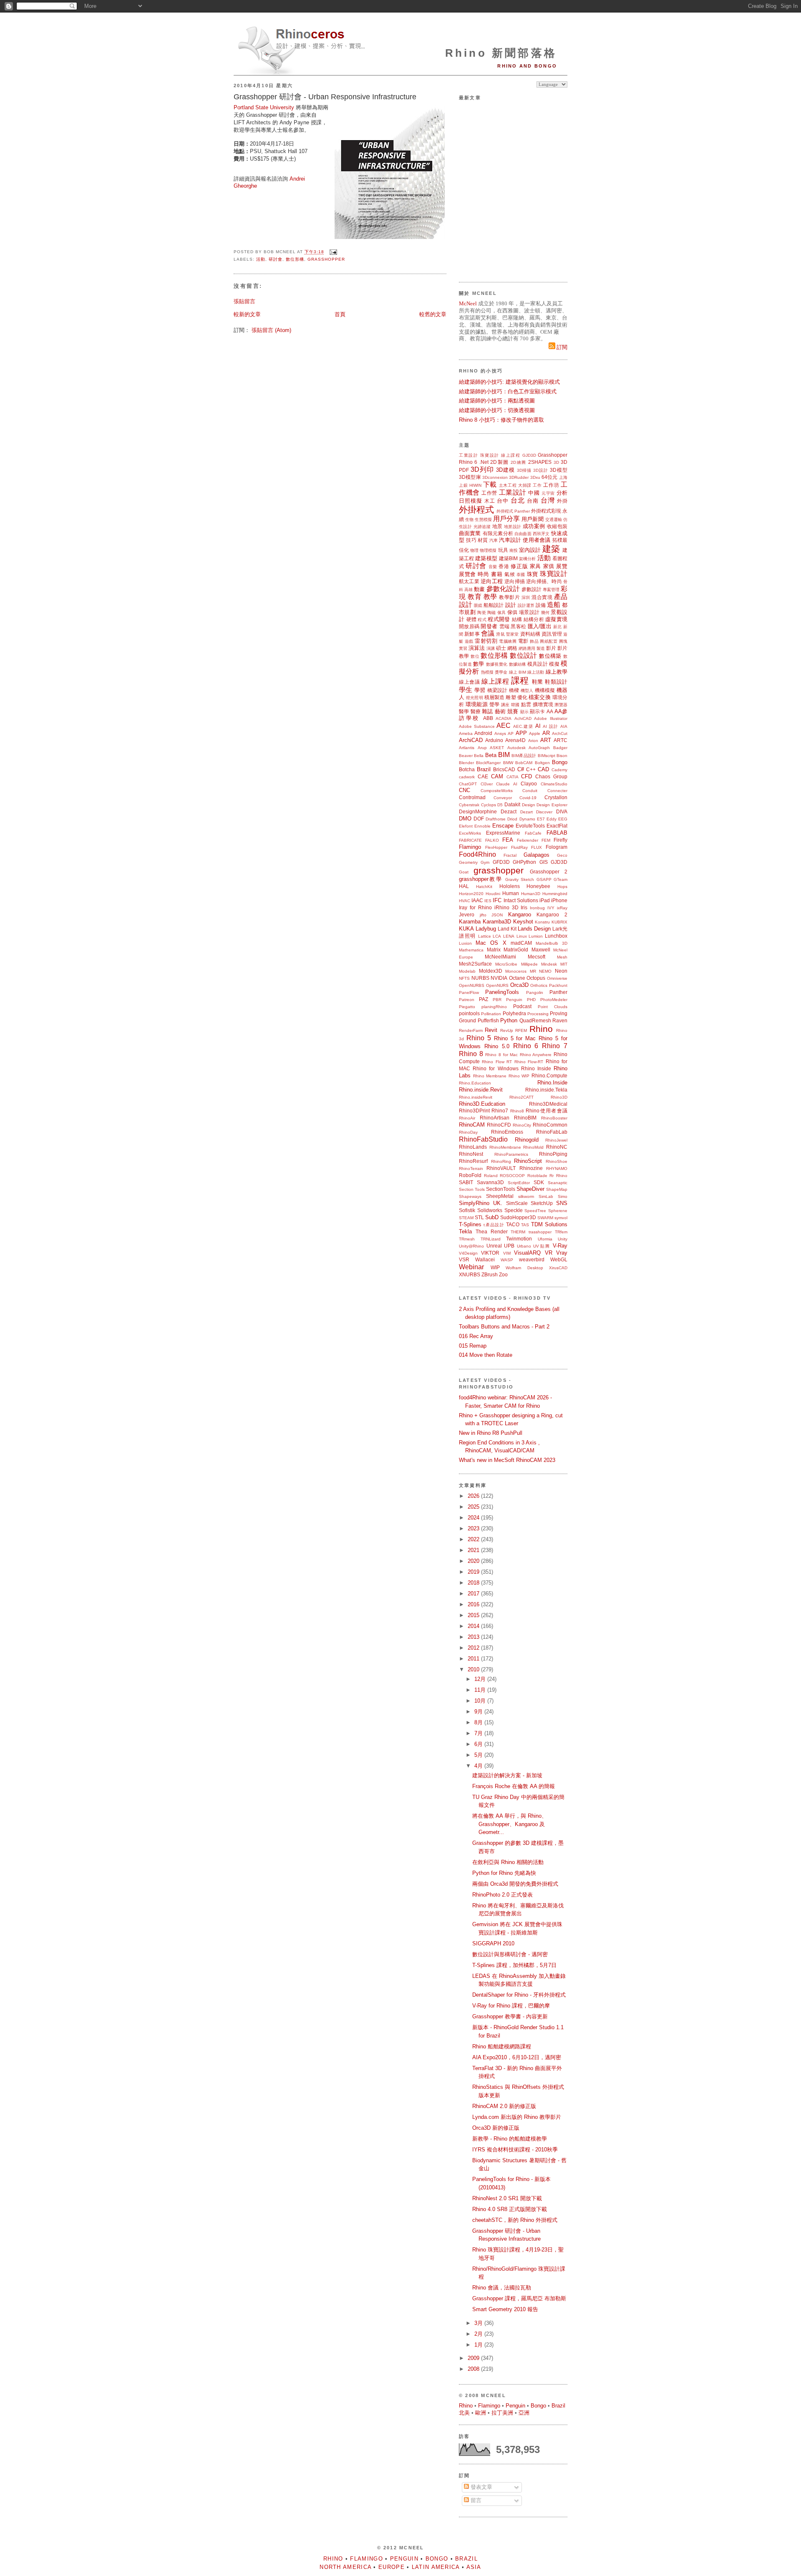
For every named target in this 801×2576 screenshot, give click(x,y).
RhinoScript (528, 1161)
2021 (474, 1550)
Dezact (509, 811)
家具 (535, 566)
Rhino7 (500, 1111)
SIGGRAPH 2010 (493, 1943)
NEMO (545, 971)
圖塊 (563, 641)
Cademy (559, 770)
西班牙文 (541, 534)
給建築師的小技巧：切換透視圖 (497, 410)
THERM (518, 1232)
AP (511, 733)
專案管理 (551, 590)
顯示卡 (538, 711)
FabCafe (533, 833)
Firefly (560, 840)
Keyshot (523, 922)
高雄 (469, 590)
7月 (479, 1733)
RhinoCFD (499, 1125)
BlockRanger (488, 763)
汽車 (494, 540)
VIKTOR (490, 1253)
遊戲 (469, 641)
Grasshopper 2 (549, 872)
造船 (554, 605)
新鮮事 (472, 634)
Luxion (465, 943)
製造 (541, 648)
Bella (479, 756)
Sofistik (467, 1210)
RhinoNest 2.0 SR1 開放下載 (507, 2198)
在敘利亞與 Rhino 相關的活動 (508, 1862)
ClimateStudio (554, 784)
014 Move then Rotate (486, 1355)
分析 (562, 493)
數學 (479, 664)
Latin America (436, 2567)
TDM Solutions (549, 1224)
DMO (465, 819)
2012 (474, 1648)
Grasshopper (553, 455)
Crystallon (556, 797)
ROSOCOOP (512, 1176)
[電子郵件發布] (332, 252)
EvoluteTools (530, 826)
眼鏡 (478, 605)
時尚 (483, 574)
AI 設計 (551, 726)
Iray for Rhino (475, 907)
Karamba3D (497, 922)
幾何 (545, 613)
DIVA (562, 811)
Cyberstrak (469, 805)
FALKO (492, 840)
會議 (488, 633)
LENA (509, 936)
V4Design (468, 1253)
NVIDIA (499, 978)
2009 (474, 2358)
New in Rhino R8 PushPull (491, 1433)
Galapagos (537, 855)
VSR (464, 1259)
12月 (481, 1679)
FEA (508, 840)
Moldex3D (491, 971)
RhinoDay (468, 1132)
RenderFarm (471, 1030)
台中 (503, 501)
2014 (474, 1626)
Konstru (542, 922)
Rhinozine (531, 1168)
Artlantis (467, 748)
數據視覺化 (497, 664)
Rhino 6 (468, 462)
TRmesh (467, 1239)
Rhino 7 (555, 1046)
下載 (490, 484)
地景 (497, 526)
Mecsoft (537, 957)
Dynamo (527, 819)
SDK (539, 1182)
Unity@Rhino (471, 1246)
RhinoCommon (550, 1125)
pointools (469, 1013)
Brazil (484, 769)
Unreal (494, 1246)
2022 (474, 1539)
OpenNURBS (472, 985)
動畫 (479, 589)
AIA (564, 726)
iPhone (559, 900)
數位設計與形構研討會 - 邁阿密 (510, 1954)
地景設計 (513, 527)
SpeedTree (535, 1211)
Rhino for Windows (495, 1068)
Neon (561, 971)
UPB (509, 1246)
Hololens (510, 886)
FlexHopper (496, 847)
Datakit (512, 804)
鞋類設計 (556, 682)
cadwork (467, 777)
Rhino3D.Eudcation (482, 1104)
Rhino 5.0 (497, 1046)
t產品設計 (494, 1225)
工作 (537, 485)
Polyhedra (514, 1013)
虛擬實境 (556, 619)
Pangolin (535, 992)
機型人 (527, 691)
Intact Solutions (521, 900)
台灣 (548, 500)
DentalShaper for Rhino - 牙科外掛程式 (519, 1995)
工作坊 (551, 485)
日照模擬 (471, 501)
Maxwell (541, 950)
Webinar (471, 1267)
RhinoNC (557, 1147)
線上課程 (511, 455)
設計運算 (526, 605)
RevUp (507, 1030)
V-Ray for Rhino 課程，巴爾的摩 (511, 2006)
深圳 (526, 597)
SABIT (466, 1182)
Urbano (524, 1246)
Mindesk (549, 964)
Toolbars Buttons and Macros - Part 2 (504, 1327)
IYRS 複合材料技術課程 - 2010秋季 (515, 2150)
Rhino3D (559, 1097)
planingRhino (494, 1007)
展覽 (562, 566)
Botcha (467, 769)
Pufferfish (488, 1020)
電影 (523, 641)
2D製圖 (499, 462)
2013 (474, 1637)
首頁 (340, 314)
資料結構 (530, 634)
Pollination (491, 1014)
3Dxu (535, 477)
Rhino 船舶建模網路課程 (502, 2046)
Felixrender (528, 840)
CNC (465, 790)
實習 (463, 648)
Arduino (494, 740)
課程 (520, 680)
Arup (482, 748)
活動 (261, 259)
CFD (526, 776)
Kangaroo (520, 914)
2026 (474, 1496)
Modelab (467, 971)
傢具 (502, 613)
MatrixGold (516, 950)
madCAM (521, 943)
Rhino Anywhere (536, 1055)
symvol (561, 1218)
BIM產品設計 (524, 756)
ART (546, 740)
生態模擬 (483, 519)
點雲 (526, 704)
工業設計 (469, 455)
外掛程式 (476, 509)
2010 (474, 1669)
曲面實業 (470, 533)
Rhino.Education (475, 1083)
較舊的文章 (433, 314)
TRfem (561, 1232)
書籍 (497, 574)
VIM (507, 1253)
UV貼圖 (542, 1246)
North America (345, 2567)
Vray (562, 1253)
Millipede (529, 964)
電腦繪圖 (508, 641)
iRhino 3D (506, 907)
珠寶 (533, 574)
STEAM (466, 1218)
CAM (497, 776)
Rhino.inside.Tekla (546, 1090)
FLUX (537, 847)
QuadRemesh (535, 1020)
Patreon (467, 1000)
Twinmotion (519, 1239)
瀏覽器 (561, 705)
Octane (517, 978)
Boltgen (542, 763)
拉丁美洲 (502, 2413)
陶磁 (492, 613)
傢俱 (513, 612)
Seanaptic (558, 1183)
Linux (522, 936)
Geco (562, 855)
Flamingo (470, 847)
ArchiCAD (471, 740)
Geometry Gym (474, 862)
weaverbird (532, 1259)
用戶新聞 (532, 519)
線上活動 (536, 672)
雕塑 (511, 697)
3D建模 (505, 470)
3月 (479, 2323)
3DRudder (519, 477)
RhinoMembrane (505, 1147)
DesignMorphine (478, 811)
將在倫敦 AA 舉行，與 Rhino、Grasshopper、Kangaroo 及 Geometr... (510, 1824)
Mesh (562, 957)
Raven (560, 1020)
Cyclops (489, 805)
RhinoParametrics (511, 1154)
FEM (546, 840)
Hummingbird (555, 894)
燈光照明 (474, 698)
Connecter (557, 791)
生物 (469, 519)
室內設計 (530, 550)
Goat (464, 872)
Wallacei (485, 1259)
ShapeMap (557, 1189)
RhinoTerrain (471, 1169)
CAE (483, 776)
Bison (562, 756)
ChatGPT (468, 784)
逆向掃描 (515, 581)
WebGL (559, 1259)
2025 (474, 1507)
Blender (466, 763)
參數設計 (531, 589)
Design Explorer (552, 805)
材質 (483, 540)
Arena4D (515, 740)
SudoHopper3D (518, 1217)
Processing (538, 1014)
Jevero (467, 914)
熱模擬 (487, 672)
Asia (474, 2567)
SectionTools (501, 1189)
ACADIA (504, 718)
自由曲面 (523, 534)
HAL (464, 886)
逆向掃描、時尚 (544, 581)
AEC (504, 726)
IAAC (477, 900)
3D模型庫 (470, 477)
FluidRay (519, 847)
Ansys (500, 733)
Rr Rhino (558, 1176)
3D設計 (541, 470)
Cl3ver (487, 784)
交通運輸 (554, 519)
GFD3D (501, 862)
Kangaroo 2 (552, 914)
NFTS (464, 978)
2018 (474, 1583)
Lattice (485, 936)
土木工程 (508, 485)
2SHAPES (540, 462)
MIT (564, 964)
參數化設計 (503, 589)
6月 (479, 1744)
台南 (533, 501)
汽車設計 (510, 540)
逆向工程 (492, 581)
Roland (491, 1176)
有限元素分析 (498, 533)
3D (556, 462)
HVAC (465, 901)
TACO (513, 1224)
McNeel (468, 303)
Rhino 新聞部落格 (501, 53)
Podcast (522, 1006)
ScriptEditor (519, 1183)
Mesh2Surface (475, 964)
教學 (490, 597)
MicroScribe (506, 964)
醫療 (476, 711)
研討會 (276, 259)
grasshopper (326, 259)
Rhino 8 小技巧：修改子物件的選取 (501, 420)
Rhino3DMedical (548, 1104)
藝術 (500, 711)
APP (521, 733)
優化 (522, 697)
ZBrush (490, 1274)
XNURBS (470, 1274)
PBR (497, 1000)
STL (479, 1217)
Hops (562, 887)
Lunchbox (556, 936)
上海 (563, 477)
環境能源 (477, 704)
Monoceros (516, 971)
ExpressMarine (503, 833)
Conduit (530, 791)
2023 (474, 1528)
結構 (517, 619)
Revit (491, 1030)
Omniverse (557, 978)
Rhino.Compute (549, 1075)
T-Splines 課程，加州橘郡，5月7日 (514, 1965)
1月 (479, 2345)
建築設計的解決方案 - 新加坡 (507, 1775)
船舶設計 (494, 605)
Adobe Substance (477, 726)
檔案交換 (539, 697)
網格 (512, 648)
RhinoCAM (472, 1125)
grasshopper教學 (481, 879)
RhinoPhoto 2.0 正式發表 (503, 1895)
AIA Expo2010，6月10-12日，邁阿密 (517, 2057)
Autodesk (516, 748)
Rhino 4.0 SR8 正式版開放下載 (510, 2209)
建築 (551, 549)
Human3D (531, 894)
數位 (475, 656)
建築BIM (508, 558)
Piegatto (467, 1007)
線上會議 (469, 682)
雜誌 (487, 711)
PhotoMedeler (554, 1000)
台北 (518, 500)
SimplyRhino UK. (481, 1203)
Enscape (503, 826)
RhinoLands (473, 1147)
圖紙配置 (549, 641)
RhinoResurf (473, 1161)
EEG (563, 819)
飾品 (534, 641)
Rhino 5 (479, 1038)
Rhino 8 (471, 1054)
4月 (479, 1766)
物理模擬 (488, 550)
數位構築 (550, 656)
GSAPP (544, 879)
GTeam (560, 879)
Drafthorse (496, 819)
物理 (474, 550)
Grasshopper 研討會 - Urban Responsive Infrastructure (325, 97)
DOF (479, 819)
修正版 (519, 566)
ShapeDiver (530, 1189)
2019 (474, 1572)
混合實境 (542, 597)
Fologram (557, 847)
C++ (531, 769)
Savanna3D (490, 1182)
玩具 (503, 550)
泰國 (521, 575)
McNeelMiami (500, 957)
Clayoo (529, 784)
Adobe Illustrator (551, 718)
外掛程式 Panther (513, 511)
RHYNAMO (557, 1169)
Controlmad (472, 797)
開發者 (489, 626)
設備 (541, 605)
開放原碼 (469, 626)
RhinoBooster (554, 1118)
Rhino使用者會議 (547, 1111)
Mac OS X (491, 943)
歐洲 (481, 2413)
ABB (488, 718)
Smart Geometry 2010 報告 (505, 2309)
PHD (531, 1000)
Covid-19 (528, 798)
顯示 (524, 712)
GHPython (524, 862)
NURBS (480, 978)
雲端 (505, 626)
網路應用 (527, 648)
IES (488, 901)
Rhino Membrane (490, 1076)
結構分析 (534, 619)
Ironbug (537, 908)
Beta (491, 755)
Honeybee (538, 886)
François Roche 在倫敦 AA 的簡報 (514, 1786)
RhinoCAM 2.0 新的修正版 (504, 2106)
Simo (563, 1196)
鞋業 (538, 682)
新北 (558, 627)
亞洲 (524, 2413)
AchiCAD (523, 718)
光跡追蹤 (482, 527)
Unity (563, 1239)
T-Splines (470, 1224)
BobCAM (524, 763)
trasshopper (540, 1232)
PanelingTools (502, 992)
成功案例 (534, 526)
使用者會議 (537, 540)
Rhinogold (527, 1140)
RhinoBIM (525, 1118)
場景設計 (529, 612)
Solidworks (490, 1210)
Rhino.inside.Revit (481, 1090)
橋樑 (514, 690)
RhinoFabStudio (483, 1139)
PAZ (484, 999)
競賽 (513, 711)
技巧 (471, 540)
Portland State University (264, 107)
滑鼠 (500, 634)
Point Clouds (553, 1007)
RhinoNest (471, 1154)
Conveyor (503, 798)
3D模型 (559, 470)
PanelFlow (469, 992)
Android (483, 733)
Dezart (526, 812)
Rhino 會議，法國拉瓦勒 (502, 2288)
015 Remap (473, 1346)
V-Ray (560, 1246)
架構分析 (527, 559)
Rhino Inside (536, 1068)
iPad (545, 900)
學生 (466, 690)
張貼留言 (244, 301)
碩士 (501, 648)
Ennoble (482, 826)
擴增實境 (543, 704)
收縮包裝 (557, 526)
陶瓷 (482, 613)
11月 (481, 1690)
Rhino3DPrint (474, 1111)
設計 (511, 605)
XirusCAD (558, 1268)
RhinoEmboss (507, 1132)
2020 (474, 1561)
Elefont (466, 826)
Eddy (552, 819)
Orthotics (539, 985)
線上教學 (557, 672)
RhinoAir (467, 1118)
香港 (504, 566)
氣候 (510, 574)
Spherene (558, 1211)
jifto (483, 915)
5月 (479, 1755)
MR (533, 971)
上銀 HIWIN (470, 485)
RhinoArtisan (495, 1118)
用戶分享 (506, 519)
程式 (482, 620)
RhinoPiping (553, 1154)
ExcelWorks (470, 833)
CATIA (513, 777)
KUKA (466, 929)
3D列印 (482, 469)
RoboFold (470, 1175)
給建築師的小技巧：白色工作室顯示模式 (508, 391)
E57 (541, 819)
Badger (560, 748)
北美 (464, 2413)
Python (509, 1020)
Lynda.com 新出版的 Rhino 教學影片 (517, 2117)
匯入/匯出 (540, 626)
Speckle (514, 1210)
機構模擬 (545, 690)
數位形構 (295, 259)
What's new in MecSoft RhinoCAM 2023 (507, 1460)
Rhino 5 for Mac (515, 1038)
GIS (544, 862)
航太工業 (469, 581)
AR (546, 733)
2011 (474, 1659)
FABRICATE (470, 840)
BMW (508, 763)
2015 (474, 1615)
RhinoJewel (556, 1140)
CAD (543, 769)
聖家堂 (512, 634)
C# (521, 769)
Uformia (545, 1239)
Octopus (536, 978)
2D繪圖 (518, 462)
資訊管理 (552, 634)
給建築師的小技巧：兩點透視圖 (497, 401)
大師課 (525, 485)
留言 (475, 2500)
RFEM (521, 1030)
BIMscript (547, 756)
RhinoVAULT (501, 1168)
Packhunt (558, 985)
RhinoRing (501, 1161)
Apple (535, 733)
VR (549, 1253)
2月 (479, 2334)
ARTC (560, 740)
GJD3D (529, 455)
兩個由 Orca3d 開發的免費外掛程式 (515, 1884)
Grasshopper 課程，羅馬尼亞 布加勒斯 (519, 2298)
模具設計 (538, 664)
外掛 (562, 501)
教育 (475, 597)
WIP (495, 1267)
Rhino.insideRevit (476, 1097)
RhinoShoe (557, 1161)
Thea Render (492, 1231)
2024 (474, 1518)
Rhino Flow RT (497, 1062)
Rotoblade (537, 1176)
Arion (533, 741)
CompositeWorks (497, 791)
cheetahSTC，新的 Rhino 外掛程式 (515, 2220)
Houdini (493, 894)
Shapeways (470, 1196)
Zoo (503, 1274)
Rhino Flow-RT (529, 1062)
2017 (474, 1594)
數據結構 (518, 664)
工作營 (489, 493)
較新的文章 (247, 314)
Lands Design (534, 929)
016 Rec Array (476, 1336)
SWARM (545, 1218)
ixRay (562, 908)
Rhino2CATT (521, 1097)
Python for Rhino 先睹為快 (504, 1873)
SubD (492, 1217)
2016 (474, 1604)
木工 (490, 501)
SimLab (546, 1196)
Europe (392, 2567)
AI (538, 726)
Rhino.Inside (552, 1083)
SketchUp (542, 1203)
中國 (534, 493)
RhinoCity (522, 1125)
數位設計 (524, 655)
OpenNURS (497, 985)
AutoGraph (539, 748)
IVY (551, 908)
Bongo (560, 762)
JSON (497, 915)
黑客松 (518, 626)
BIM (504, 755)
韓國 (515, 705)
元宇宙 (548, 493)
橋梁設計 (497, 690)
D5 (500, 805)
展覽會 (467, 574)
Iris (524, 907)
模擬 (554, 664)
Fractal (510, 855)
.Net (484, 462)
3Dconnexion (495, 477)
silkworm (526, 1196)
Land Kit (507, 929)
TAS (525, 1225)
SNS (562, 1203)
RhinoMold (533, 1147)
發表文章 (481, 2487)
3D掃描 (524, 470)
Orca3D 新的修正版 (496, 2128)
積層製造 (494, 697)
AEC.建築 (523, 726)
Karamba (470, 922)
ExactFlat (557, 826)
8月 (479, 1722)
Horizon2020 (471, 894)
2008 (474, 2369)
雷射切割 (486, 641)
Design (529, 805)
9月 (479, 1712)
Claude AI (507, 784)
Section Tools (472, 1189)
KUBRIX (559, 922)
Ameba (466, 733)
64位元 (550, 477)
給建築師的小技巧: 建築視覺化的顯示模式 (509, 382)
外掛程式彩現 (546, 511)
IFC (497, 900)
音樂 (493, 567)
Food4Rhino (477, 854)
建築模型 (486, 558)
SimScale (517, 1203)
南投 (514, 550)
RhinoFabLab (552, 1132)
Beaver (466, 756)
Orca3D (519, 985)
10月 (481, 1701)
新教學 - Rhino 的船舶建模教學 (510, 2139)
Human (511, 893)
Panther (558, 992)
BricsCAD (504, 769)
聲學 (495, 704)
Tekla (465, 1231)
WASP (507, 1260)
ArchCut (560, 733)
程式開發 (499, 619)
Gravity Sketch (520, 879)
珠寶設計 (490, 455)
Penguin (514, 1000)
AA (550, 711)
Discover (544, 812)
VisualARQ (527, 1253)
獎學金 (501, 672)
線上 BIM (518, 672)
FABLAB (557, 833)
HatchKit (484, 887)
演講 (491, 648)
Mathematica (471, 950)
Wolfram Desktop (524, 1268)
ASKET (497, 748)
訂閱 (561, 347)
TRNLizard (491, 1239)
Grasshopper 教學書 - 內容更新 (510, 2016)
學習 (480, 690)
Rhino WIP (519, 1076)
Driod (512, 819)
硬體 (472, 619)
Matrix (494, 950)
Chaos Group (551, 776)
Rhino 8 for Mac (501, 1055)
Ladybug (486, 929)
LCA (497, 936)
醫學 (464, 711)
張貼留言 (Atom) (271, 330)
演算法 (477, 648)
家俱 (549, 566)
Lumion (536, 936)
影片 (551, 648)
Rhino (541, 1029)
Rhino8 (517, 1111)
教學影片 (509, 597)
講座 (505, 705)
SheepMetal (500, 1196)
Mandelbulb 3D (552, 943)
